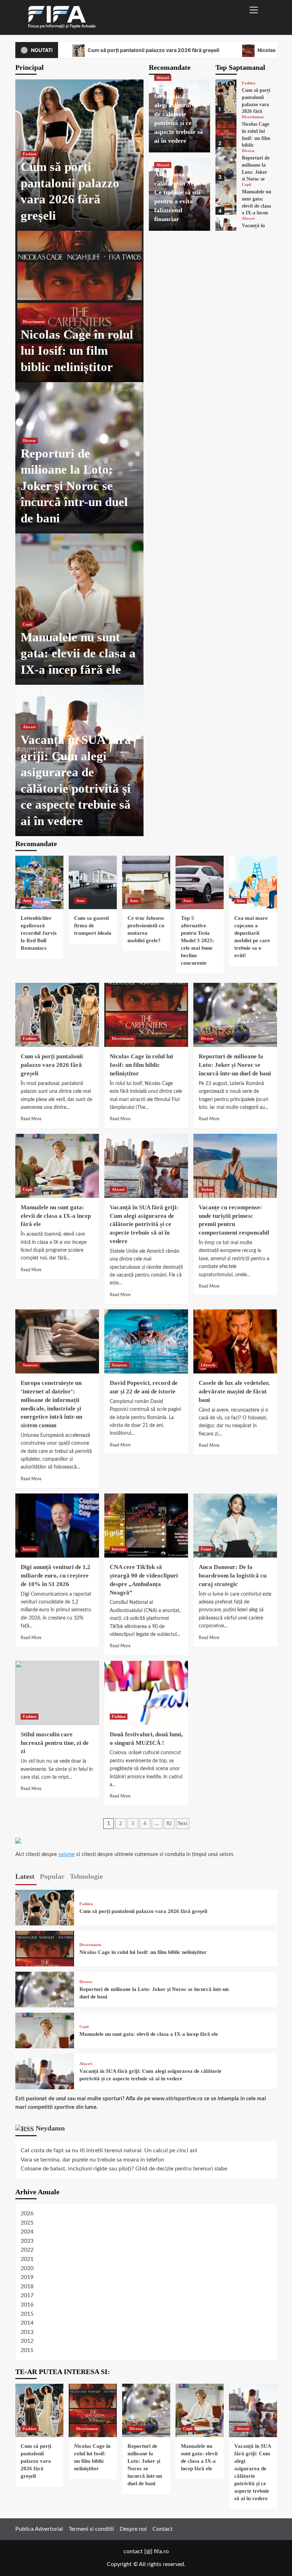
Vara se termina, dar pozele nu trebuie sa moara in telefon (92, 2160)
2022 (27, 2250)
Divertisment (34, 322)
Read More (31, 1119)
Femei (206, 1549)
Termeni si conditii (91, 2529)
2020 (27, 2268)
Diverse (29, 440)
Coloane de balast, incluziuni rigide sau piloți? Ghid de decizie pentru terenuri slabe (124, 2169)
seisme (67, 1854)
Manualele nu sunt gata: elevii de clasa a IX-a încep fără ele (78, 653)
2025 (27, 2223)
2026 (27, 2213)
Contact (163, 2529)
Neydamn (50, 2128)
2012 (27, 2341)
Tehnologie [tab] (86, 1876)
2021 (27, 2259)
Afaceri (29, 727)
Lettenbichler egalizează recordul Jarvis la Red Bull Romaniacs (39, 933)
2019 (27, 2277)
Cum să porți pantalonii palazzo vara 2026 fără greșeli (153, 50)
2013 (27, 2332)
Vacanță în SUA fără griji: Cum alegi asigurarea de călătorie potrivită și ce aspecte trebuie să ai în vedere (179, 114)
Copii (27, 624)
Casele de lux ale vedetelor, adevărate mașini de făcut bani (234, 1391)
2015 (27, 2314)
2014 (27, 2323)
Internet (30, 1549)
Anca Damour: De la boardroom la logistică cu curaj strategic (233, 1576)
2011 (27, 2350)
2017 (27, 2295)
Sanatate (30, 1365)
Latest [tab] (25, 1876)
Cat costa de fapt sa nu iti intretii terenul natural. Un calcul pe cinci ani (109, 2150)
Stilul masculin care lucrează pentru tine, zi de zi (55, 1743)
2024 (27, 2232)
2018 (27, 2286)
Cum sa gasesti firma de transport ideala (93, 925)
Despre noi (133, 2529)
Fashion (30, 154)
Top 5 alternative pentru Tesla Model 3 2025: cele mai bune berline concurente (198, 940)
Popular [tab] (52, 1876)
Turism (207, 1189)
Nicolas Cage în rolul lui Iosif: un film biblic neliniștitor (77, 351)
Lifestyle (208, 1365)
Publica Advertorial (39, 2529)
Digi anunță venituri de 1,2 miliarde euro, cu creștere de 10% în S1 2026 (56, 1576)
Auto (27, 901)
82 (169, 1823)
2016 (27, 2305)
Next (182, 1823)
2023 (27, 2241)
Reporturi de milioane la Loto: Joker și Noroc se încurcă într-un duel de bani (74, 486)
